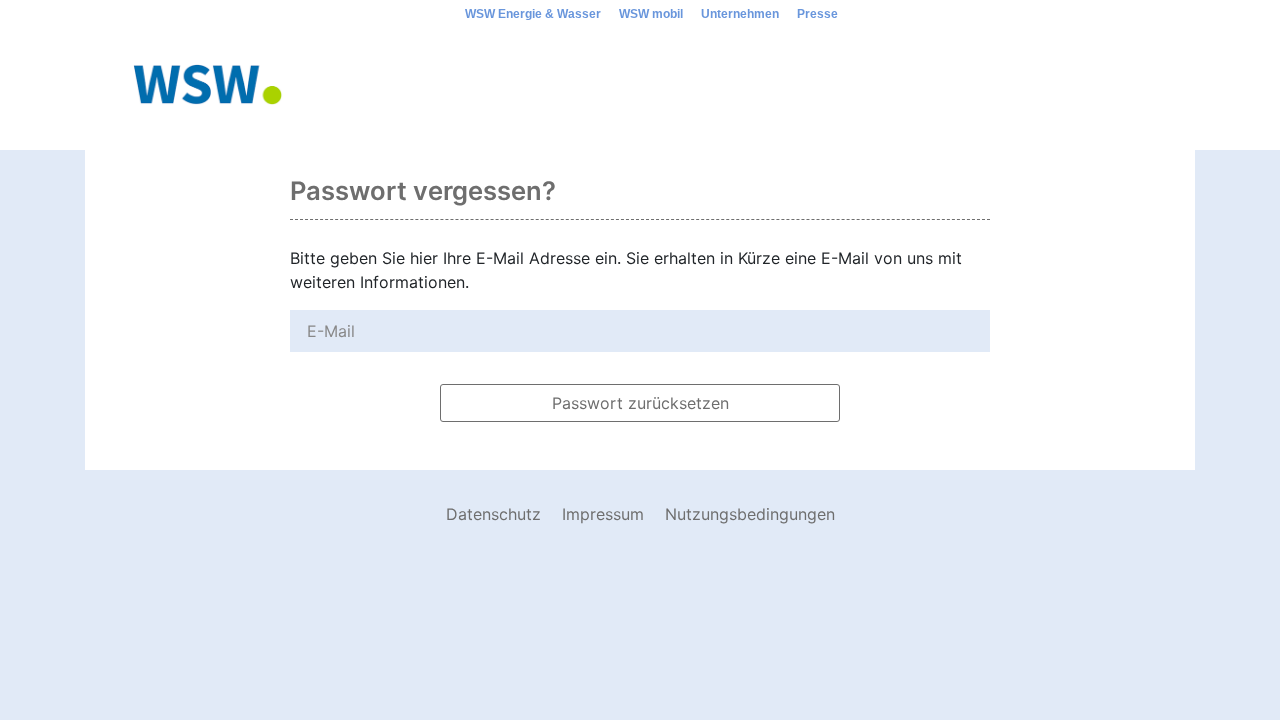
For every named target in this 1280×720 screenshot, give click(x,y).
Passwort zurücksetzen (640, 403)
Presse (817, 14)
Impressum (603, 514)
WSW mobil (651, 14)
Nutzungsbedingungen (750, 514)
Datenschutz (493, 514)
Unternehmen (740, 14)
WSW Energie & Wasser (533, 14)
